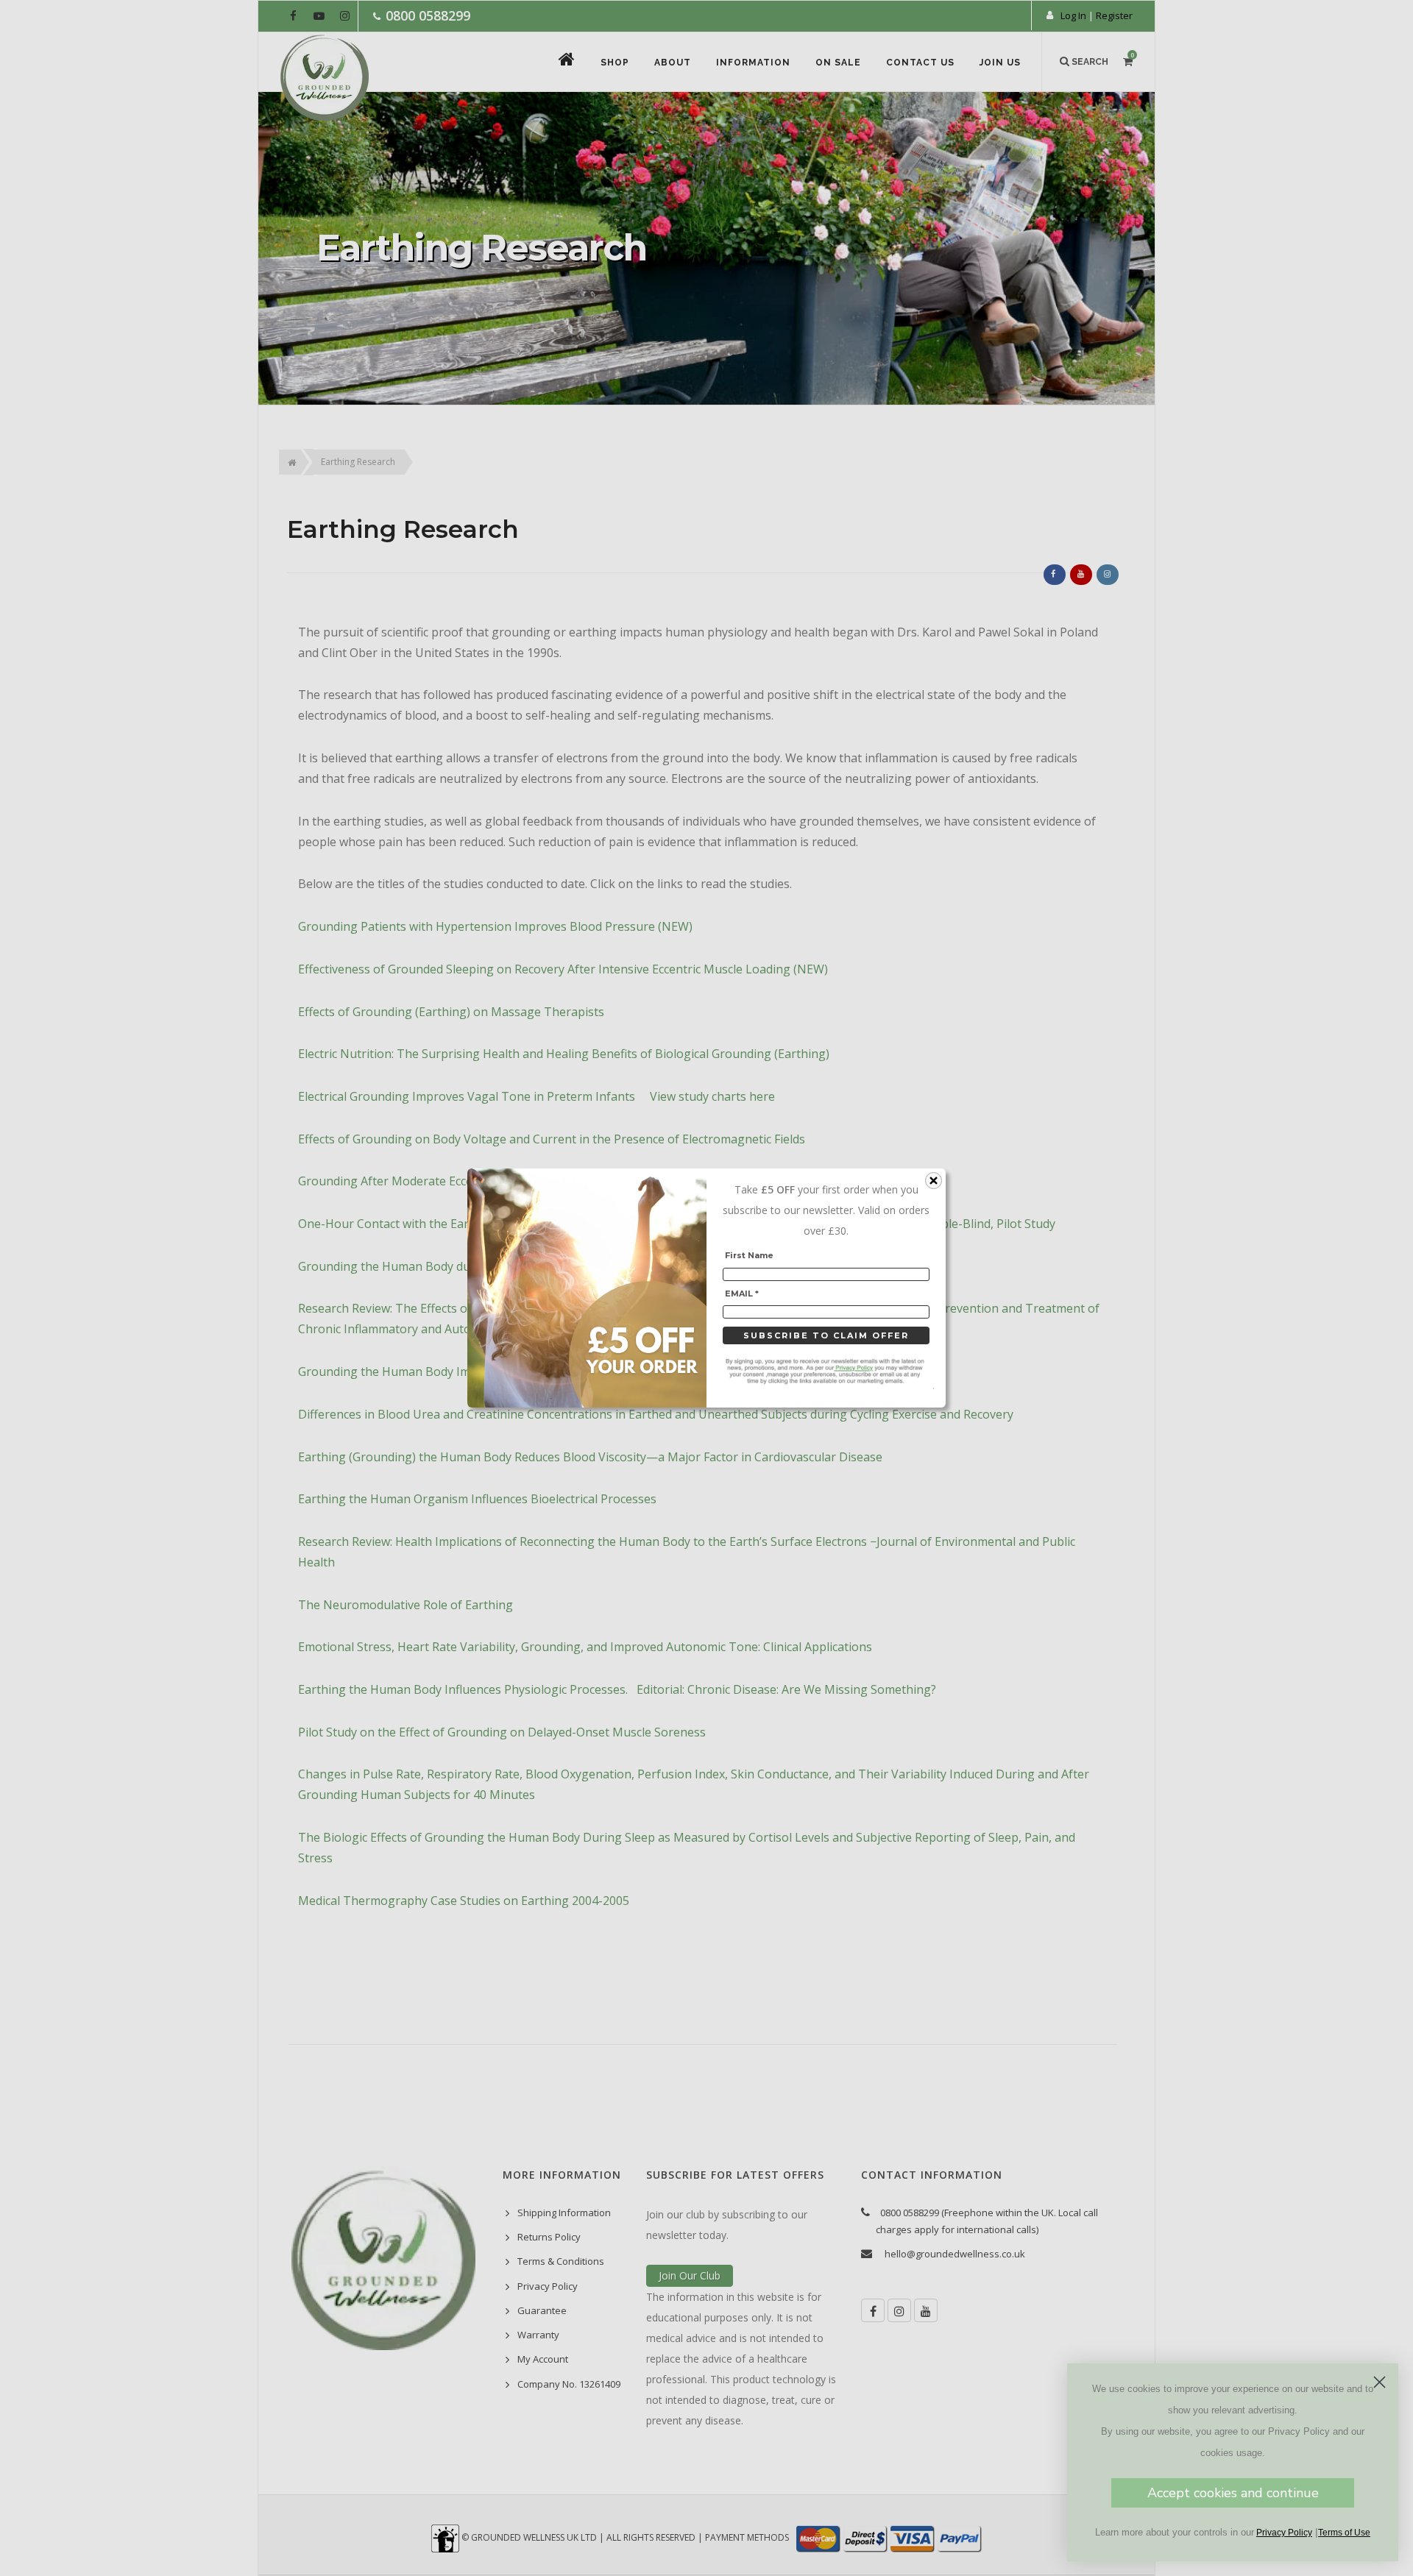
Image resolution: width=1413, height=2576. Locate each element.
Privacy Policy (1284, 2533)
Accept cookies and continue (1233, 2493)
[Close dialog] (1380, 2382)
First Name (749, 1255)
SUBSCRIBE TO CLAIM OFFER (826, 1335)
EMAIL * (742, 1294)
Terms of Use (1344, 2533)
